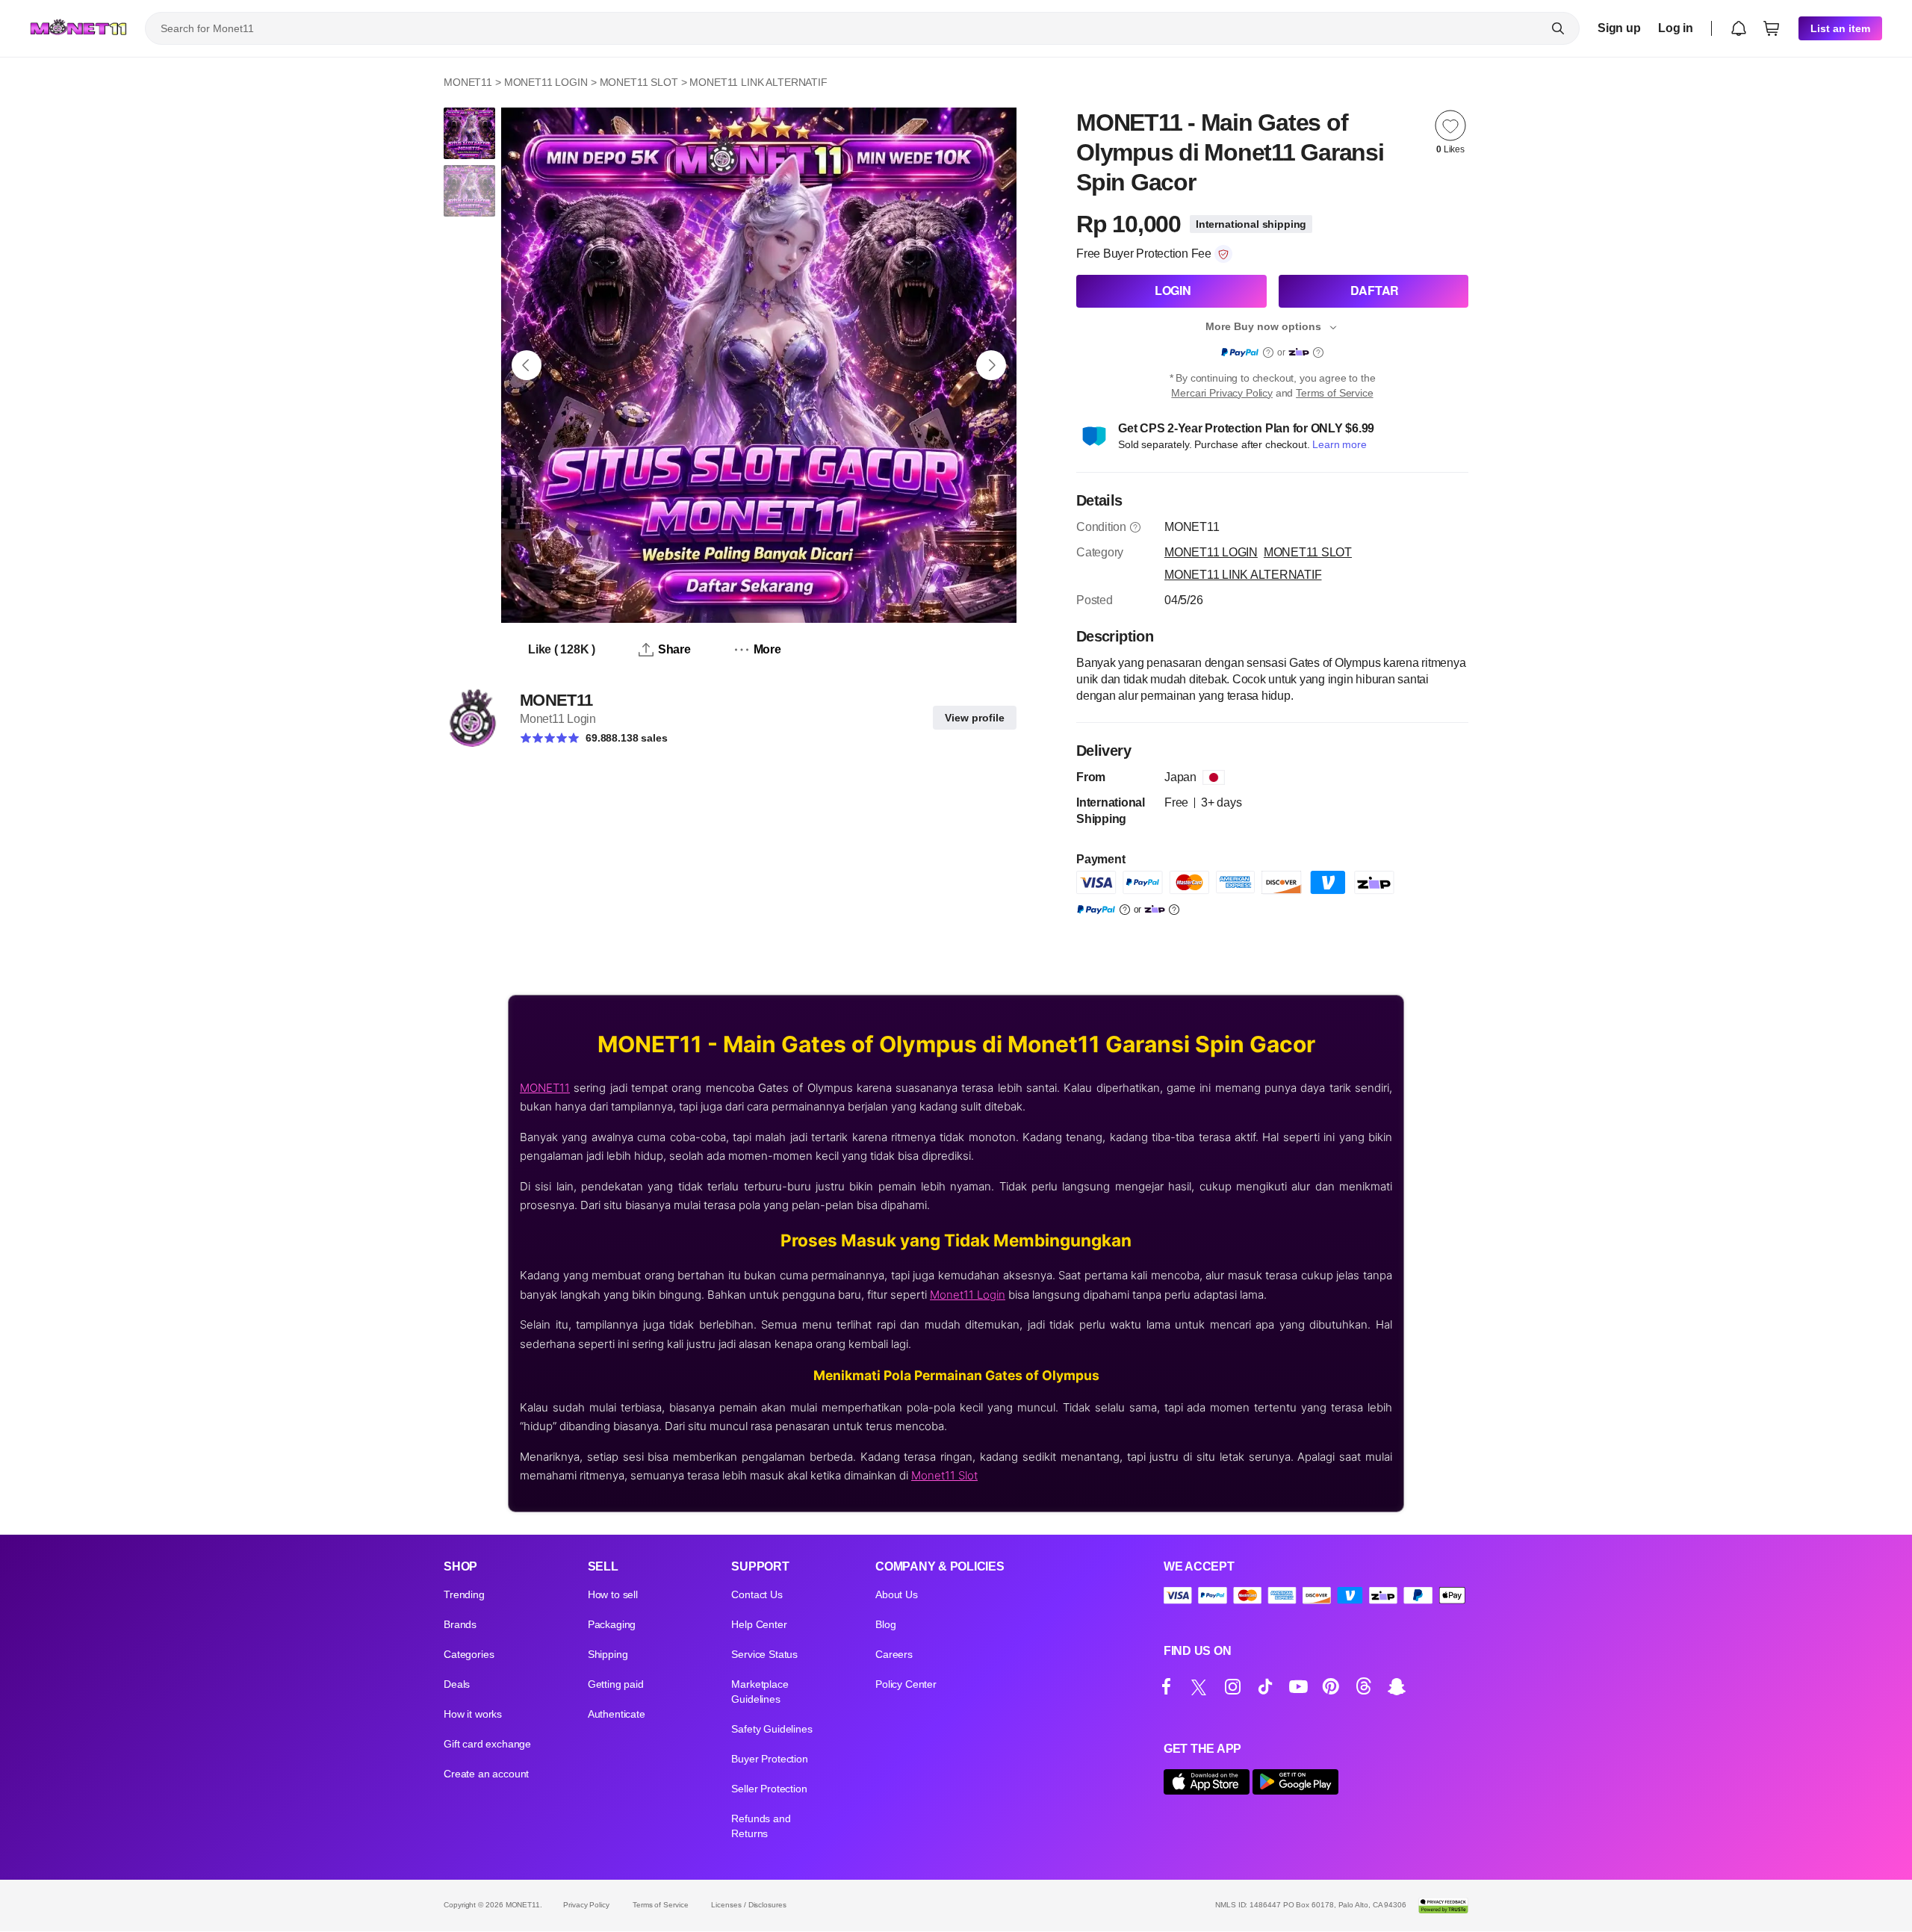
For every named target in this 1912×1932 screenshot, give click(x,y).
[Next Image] (991, 365)
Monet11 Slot (944, 1475)
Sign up (1619, 28)
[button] (1739, 28)
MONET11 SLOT (639, 82)
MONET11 (468, 82)
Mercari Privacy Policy (1222, 393)
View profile (975, 718)
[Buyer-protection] (1223, 254)
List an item (1840, 28)
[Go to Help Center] (1135, 527)
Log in (1676, 28)
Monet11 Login (968, 1295)
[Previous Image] (527, 365)
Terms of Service (1334, 393)
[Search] (1558, 28)
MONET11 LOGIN (546, 82)
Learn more (1339, 444)
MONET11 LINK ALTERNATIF (758, 82)
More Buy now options (1263, 326)
